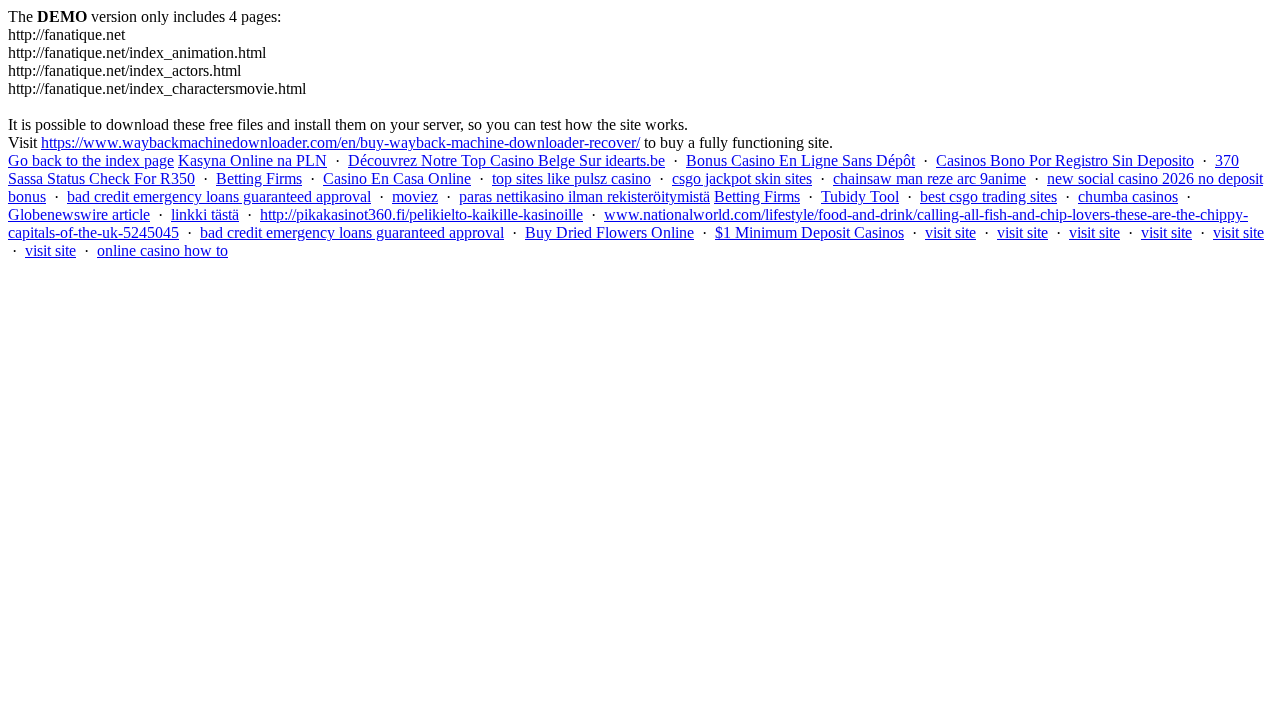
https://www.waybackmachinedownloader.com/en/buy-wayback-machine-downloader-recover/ (340, 142)
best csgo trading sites (988, 196)
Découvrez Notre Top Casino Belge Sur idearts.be (506, 160)
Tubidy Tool (860, 196)
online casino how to (162, 250)
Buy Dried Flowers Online (609, 232)
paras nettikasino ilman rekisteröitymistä (584, 196)
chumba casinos (1128, 196)
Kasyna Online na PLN (252, 160)
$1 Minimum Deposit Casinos (809, 232)
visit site (950, 232)
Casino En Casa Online (397, 178)
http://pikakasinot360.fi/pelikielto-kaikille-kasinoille (421, 214)
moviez (415, 196)
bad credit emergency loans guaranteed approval (219, 196)
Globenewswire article (79, 214)
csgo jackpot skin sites (742, 178)
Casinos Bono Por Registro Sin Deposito (1065, 160)
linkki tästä (205, 214)
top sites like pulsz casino (571, 178)
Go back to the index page (91, 160)
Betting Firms (259, 178)
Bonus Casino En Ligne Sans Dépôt (800, 160)
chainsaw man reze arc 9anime (929, 178)
